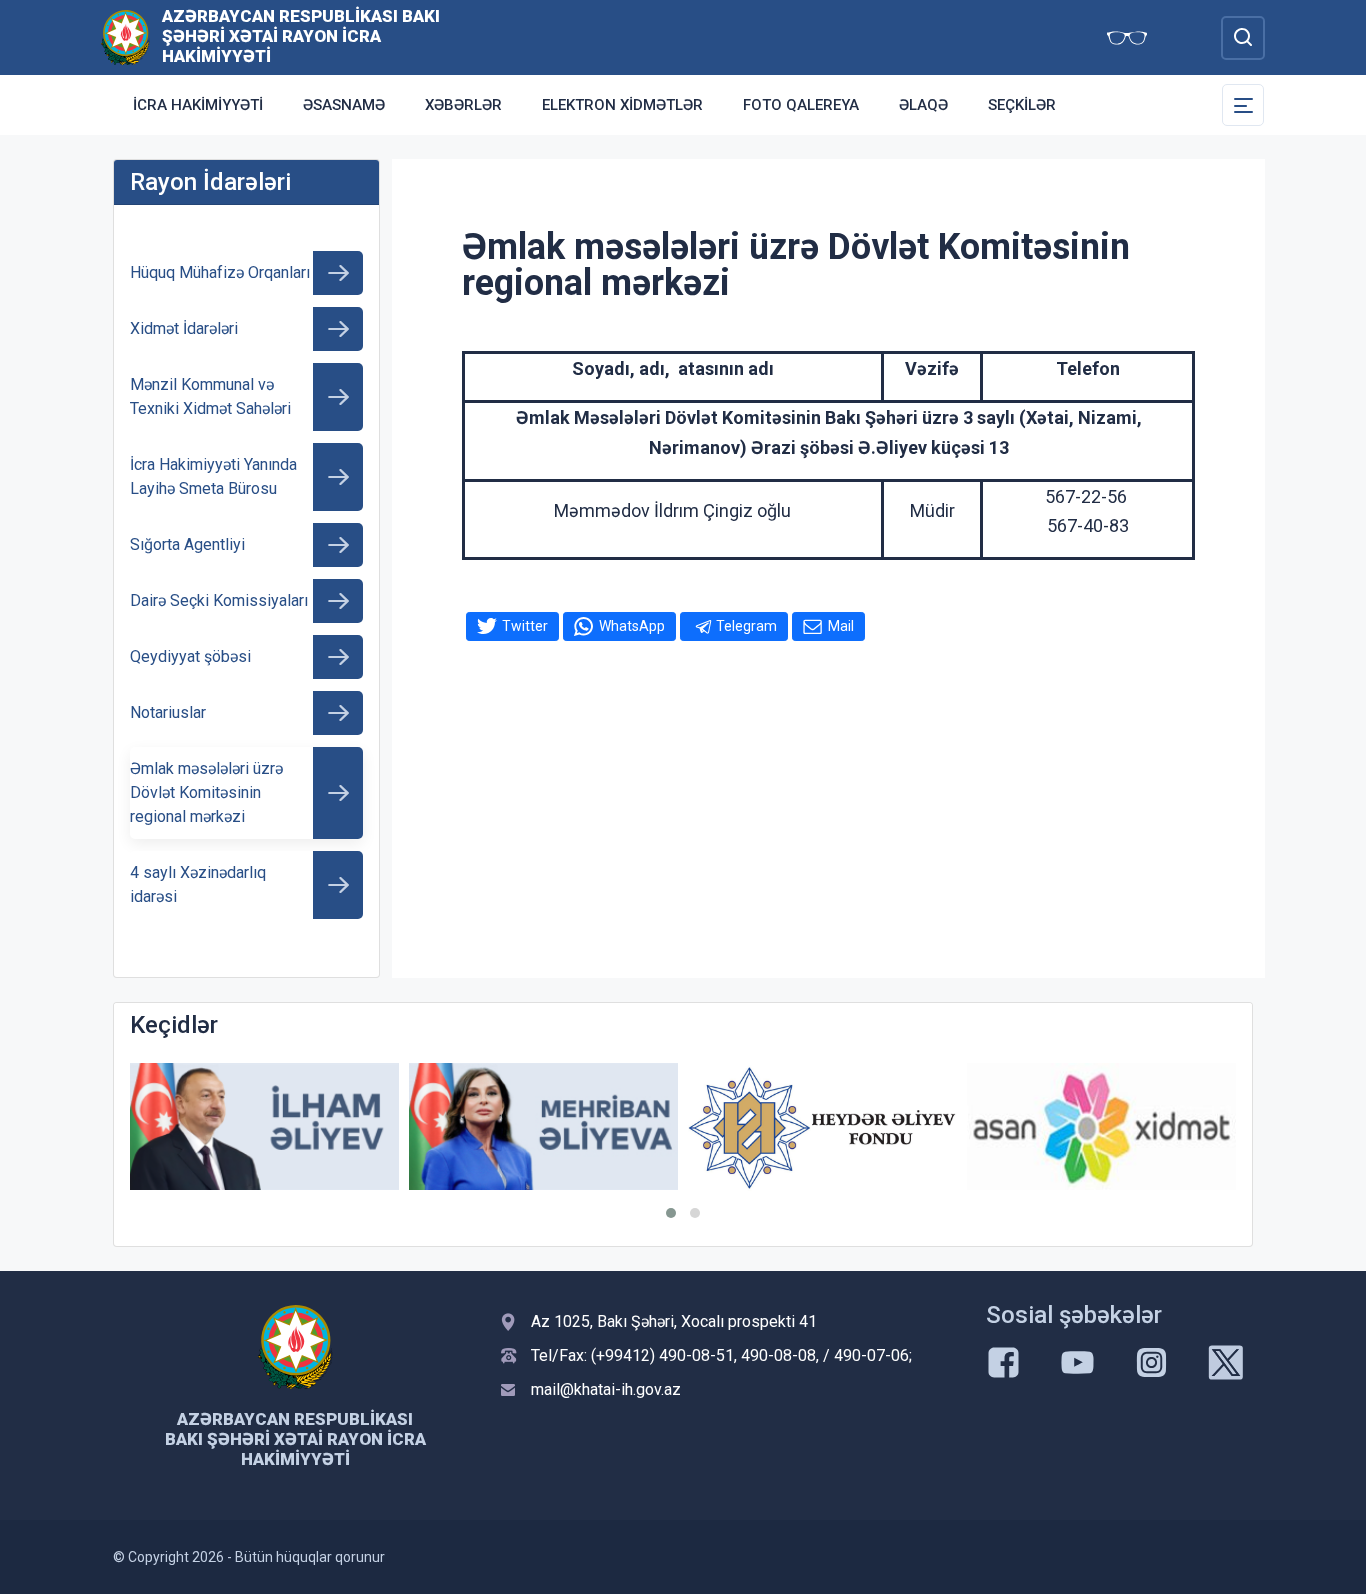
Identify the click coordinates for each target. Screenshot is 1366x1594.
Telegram (746, 626)
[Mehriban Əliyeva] (543, 1126)
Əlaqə (923, 105)
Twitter (525, 626)
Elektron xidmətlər (622, 105)
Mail (841, 626)
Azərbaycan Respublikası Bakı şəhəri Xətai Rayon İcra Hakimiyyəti (301, 36)
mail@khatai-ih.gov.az (606, 1389)
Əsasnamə (344, 105)
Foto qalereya (801, 105)
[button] (671, 1213)
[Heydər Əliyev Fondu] (822, 1128)
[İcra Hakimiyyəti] (125, 36)
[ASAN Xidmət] (1101, 1126)
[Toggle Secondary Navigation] (1243, 105)
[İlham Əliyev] (264, 1126)
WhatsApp (632, 626)
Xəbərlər (463, 105)
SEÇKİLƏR (1022, 105)
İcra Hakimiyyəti (198, 105)
